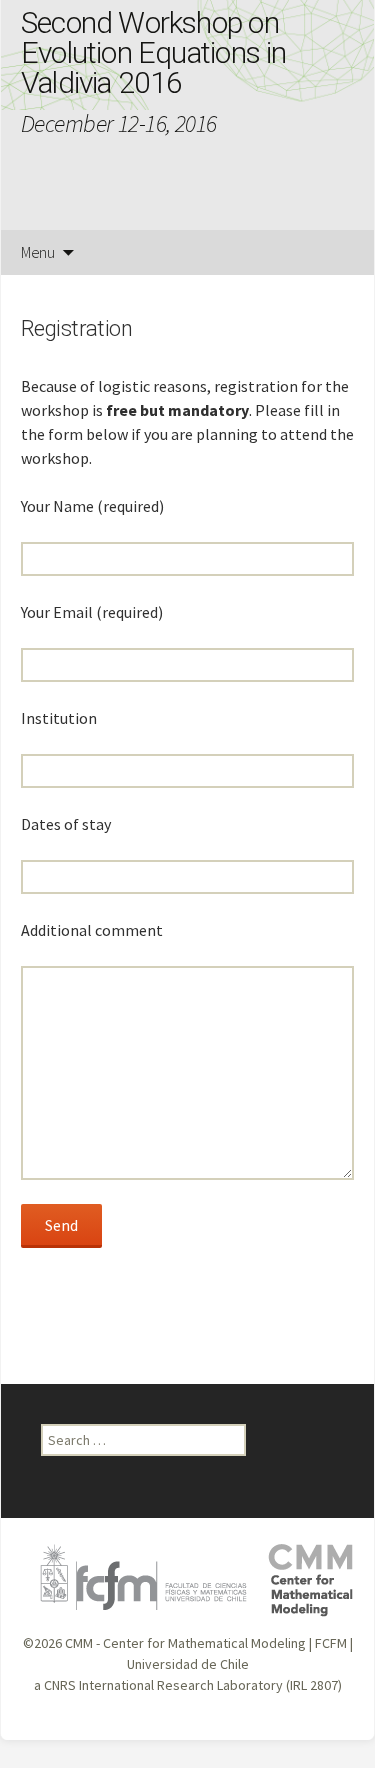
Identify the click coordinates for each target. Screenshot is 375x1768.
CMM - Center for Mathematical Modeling (185, 1643)
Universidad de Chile (188, 1664)
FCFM (331, 1643)
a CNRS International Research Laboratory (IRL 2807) (188, 1685)
